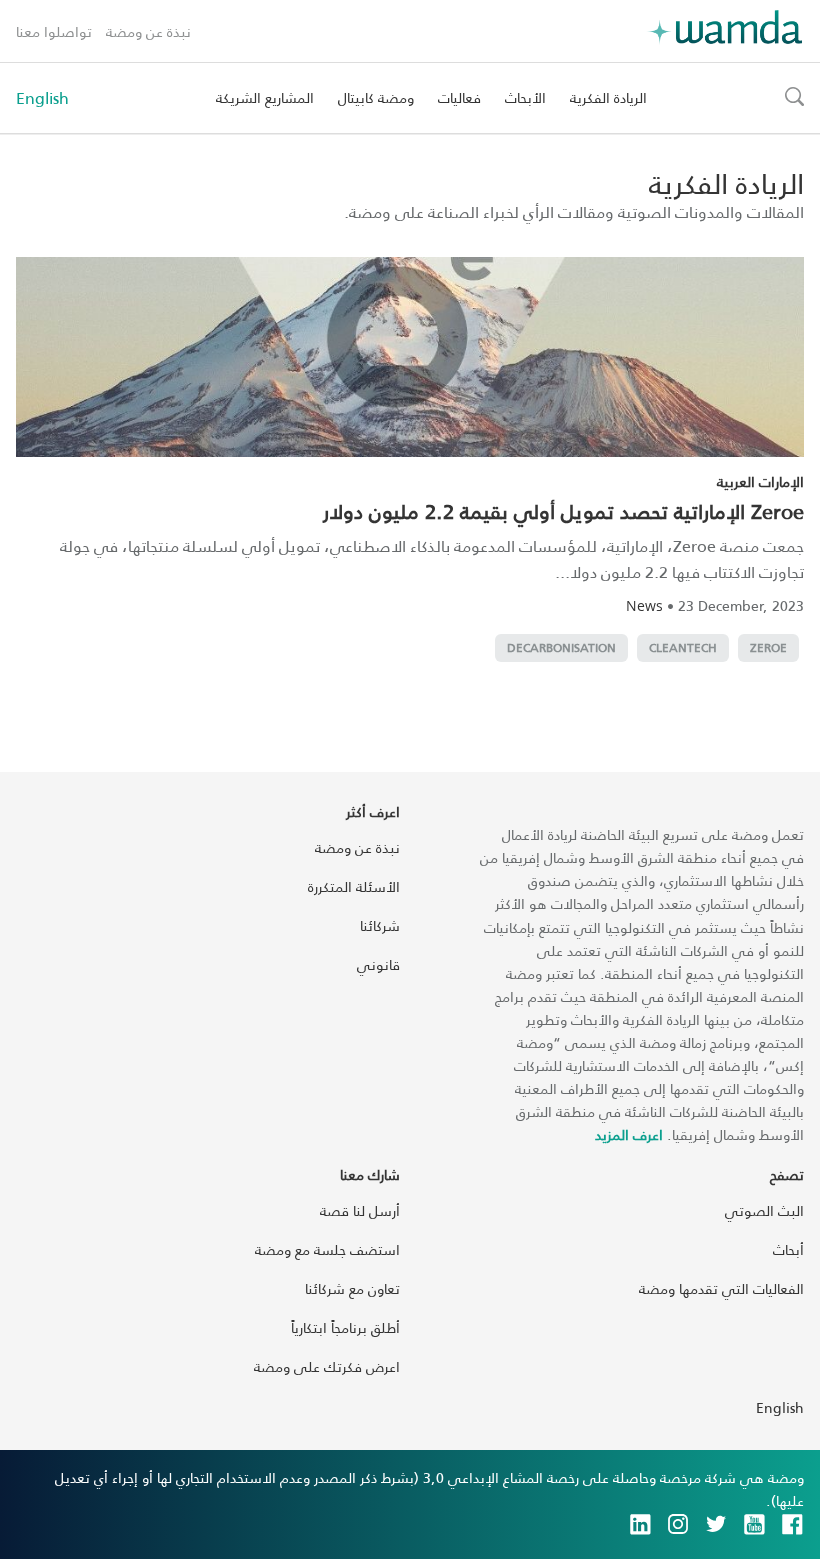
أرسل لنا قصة (360, 1210)
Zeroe (768, 647)
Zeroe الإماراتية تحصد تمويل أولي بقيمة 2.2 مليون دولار (563, 511)
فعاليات (459, 97)
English (42, 98)
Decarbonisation (561, 647)
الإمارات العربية (760, 481)
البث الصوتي (764, 1210)
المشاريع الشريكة (265, 97)
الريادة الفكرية (608, 97)
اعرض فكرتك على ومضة (327, 1366)
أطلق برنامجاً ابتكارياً (345, 1327)
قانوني (378, 964)
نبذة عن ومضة (148, 31)
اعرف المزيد (629, 1134)
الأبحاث (525, 97)
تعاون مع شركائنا (352, 1288)
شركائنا (380, 925)
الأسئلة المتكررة (354, 886)
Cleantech (683, 647)
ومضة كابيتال (376, 97)
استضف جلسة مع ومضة (327, 1249)
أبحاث (788, 1249)
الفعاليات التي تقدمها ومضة (721, 1288)
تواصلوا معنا (54, 31)
